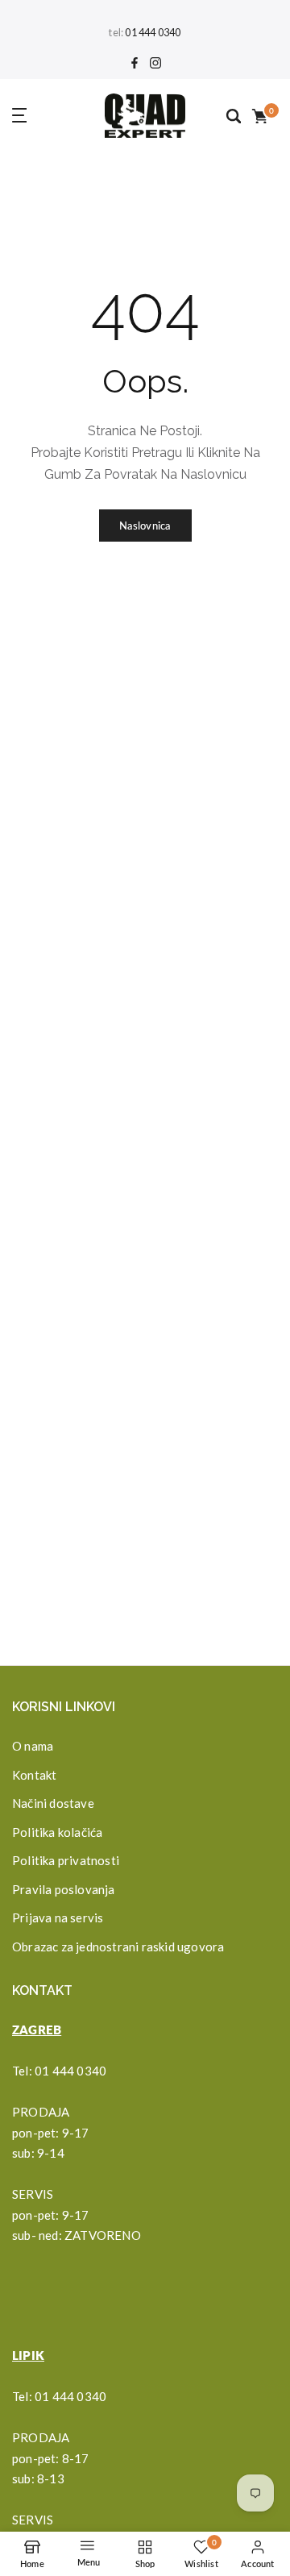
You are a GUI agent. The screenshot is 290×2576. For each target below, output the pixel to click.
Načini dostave (53, 1803)
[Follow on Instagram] (155, 64)
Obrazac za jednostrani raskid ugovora (118, 1947)
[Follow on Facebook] (135, 64)
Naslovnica (145, 526)
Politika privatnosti (66, 1860)
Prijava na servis (58, 1917)
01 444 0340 (153, 33)
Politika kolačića (57, 1832)
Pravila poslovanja (64, 1889)
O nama (33, 1746)
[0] (259, 115)
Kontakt (34, 1775)
